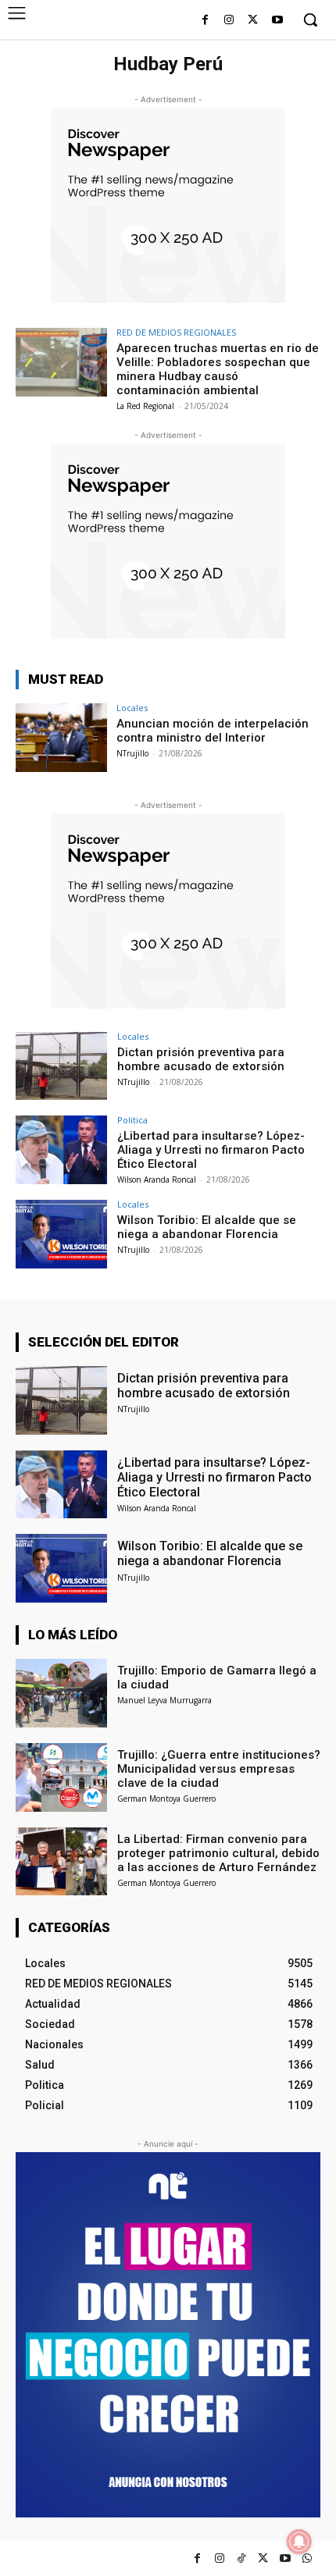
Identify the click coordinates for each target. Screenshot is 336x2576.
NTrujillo (132, 753)
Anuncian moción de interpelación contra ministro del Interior (213, 731)
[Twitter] (263, 2558)
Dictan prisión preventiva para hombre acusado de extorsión (201, 1059)
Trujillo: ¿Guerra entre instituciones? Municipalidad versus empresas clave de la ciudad (219, 1769)
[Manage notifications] (299, 2542)
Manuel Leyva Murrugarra (164, 1700)
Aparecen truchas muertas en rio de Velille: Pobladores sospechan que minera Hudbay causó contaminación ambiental (218, 369)
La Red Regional (145, 406)
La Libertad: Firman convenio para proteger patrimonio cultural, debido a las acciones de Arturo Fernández (218, 1853)
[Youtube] (277, 21)
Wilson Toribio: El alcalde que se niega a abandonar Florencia (207, 1227)
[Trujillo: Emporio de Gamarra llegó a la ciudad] (61, 1693)
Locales (132, 708)
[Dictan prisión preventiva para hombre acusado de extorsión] (61, 1066)
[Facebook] (205, 21)
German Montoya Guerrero (166, 1799)
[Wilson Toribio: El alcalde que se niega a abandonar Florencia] (61, 1234)
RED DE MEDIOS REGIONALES (176, 332)
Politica (132, 1120)
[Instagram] (229, 21)
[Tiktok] (241, 2558)
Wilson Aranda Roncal (157, 1179)
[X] (253, 21)
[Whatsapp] (307, 2558)
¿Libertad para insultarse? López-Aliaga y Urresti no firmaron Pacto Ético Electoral (211, 1150)
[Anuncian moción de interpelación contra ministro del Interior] (61, 738)
